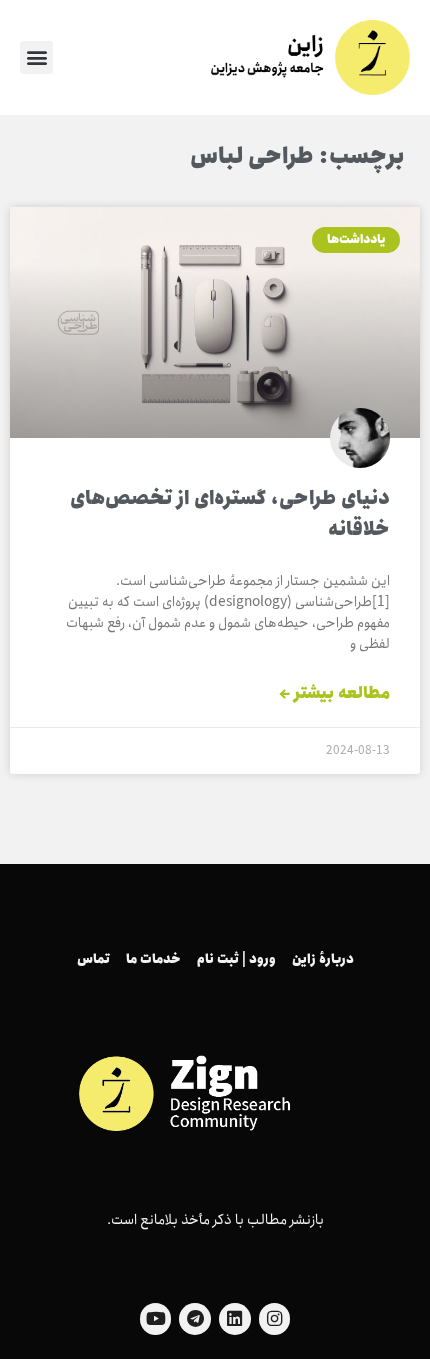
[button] (36, 57)
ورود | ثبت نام (236, 959)
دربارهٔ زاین (323, 959)
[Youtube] (156, 1319)
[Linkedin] (235, 1319)
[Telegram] (195, 1319)
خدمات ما (153, 959)
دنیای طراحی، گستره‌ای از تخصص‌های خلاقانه (230, 515)
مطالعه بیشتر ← (334, 694)
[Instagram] (275, 1319)
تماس (93, 959)
